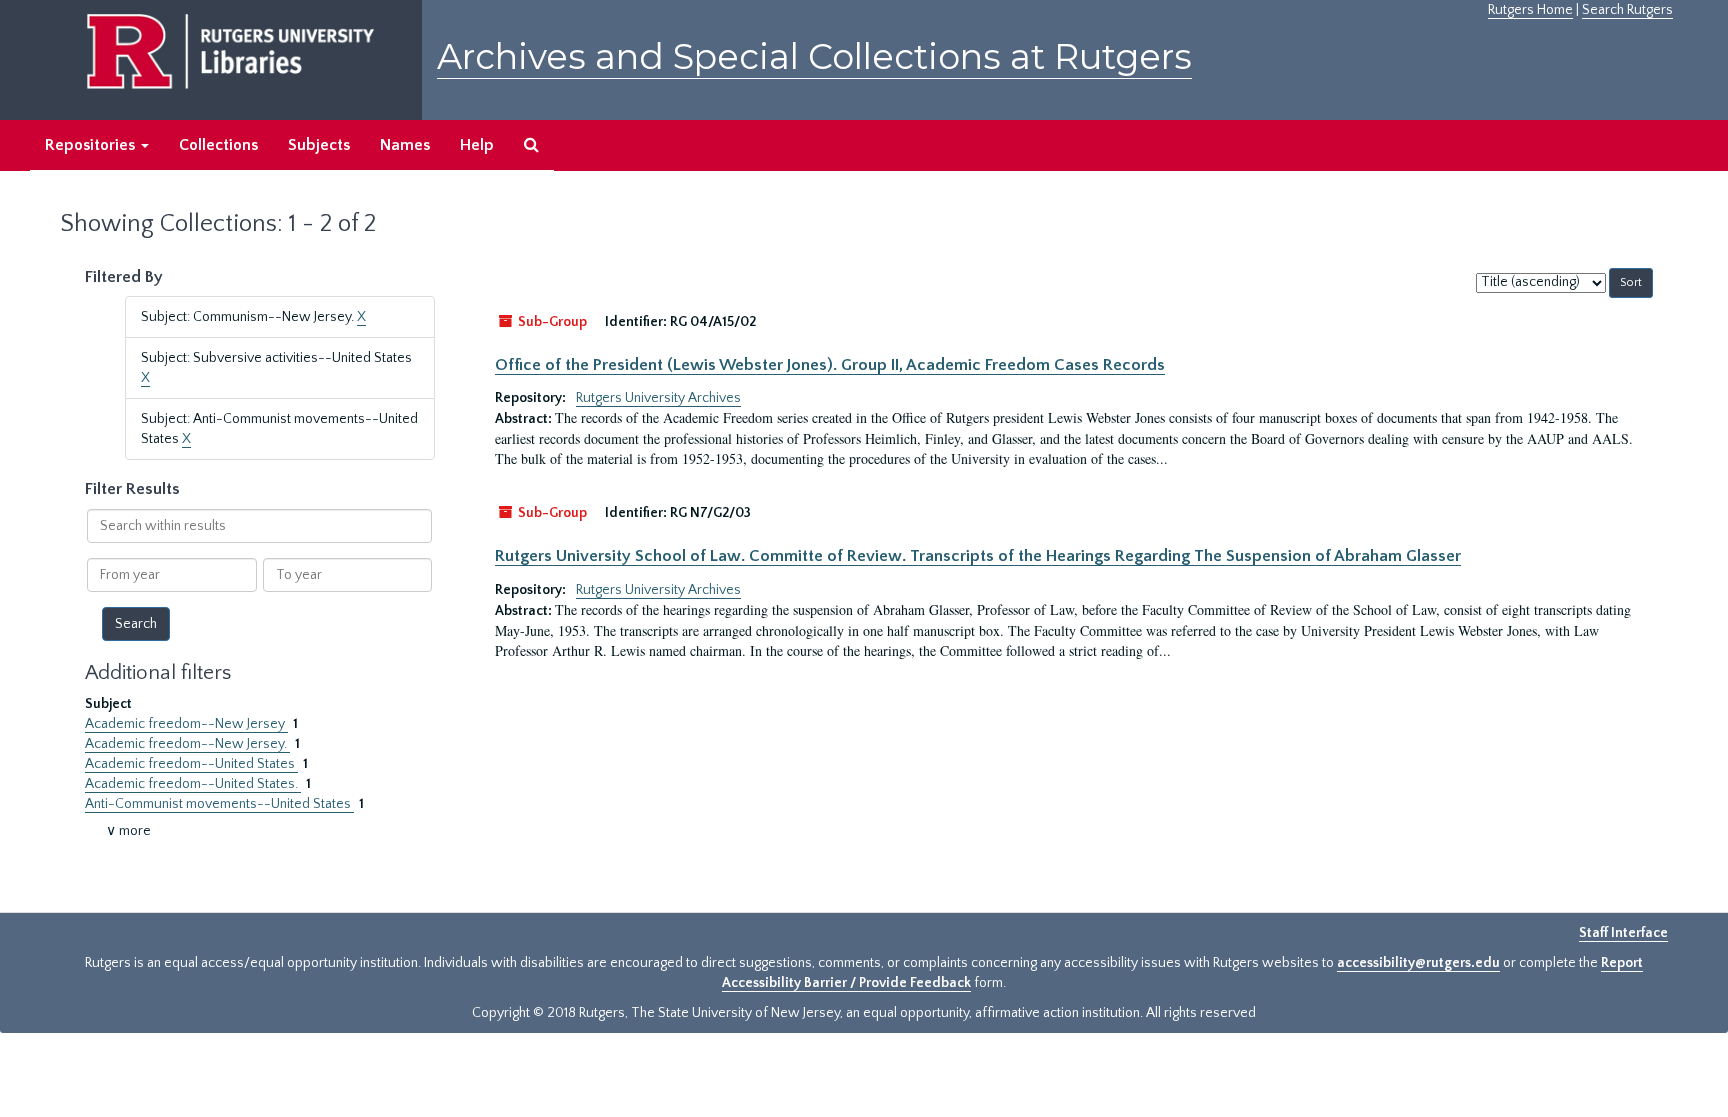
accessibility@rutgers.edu (1418, 963)
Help (477, 145)
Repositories (92, 145)
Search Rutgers (1627, 10)
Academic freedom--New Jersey (186, 724)
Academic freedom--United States (191, 764)
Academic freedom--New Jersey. (187, 744)
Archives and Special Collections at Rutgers (814, 56)
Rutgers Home (1530, 10)
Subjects (319, 145)
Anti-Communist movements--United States (219, 804)
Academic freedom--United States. (193, 784)
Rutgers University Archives (658, 398)
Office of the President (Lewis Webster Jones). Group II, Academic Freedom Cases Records (830, 365)
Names (405, 145)
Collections (218, 145)
